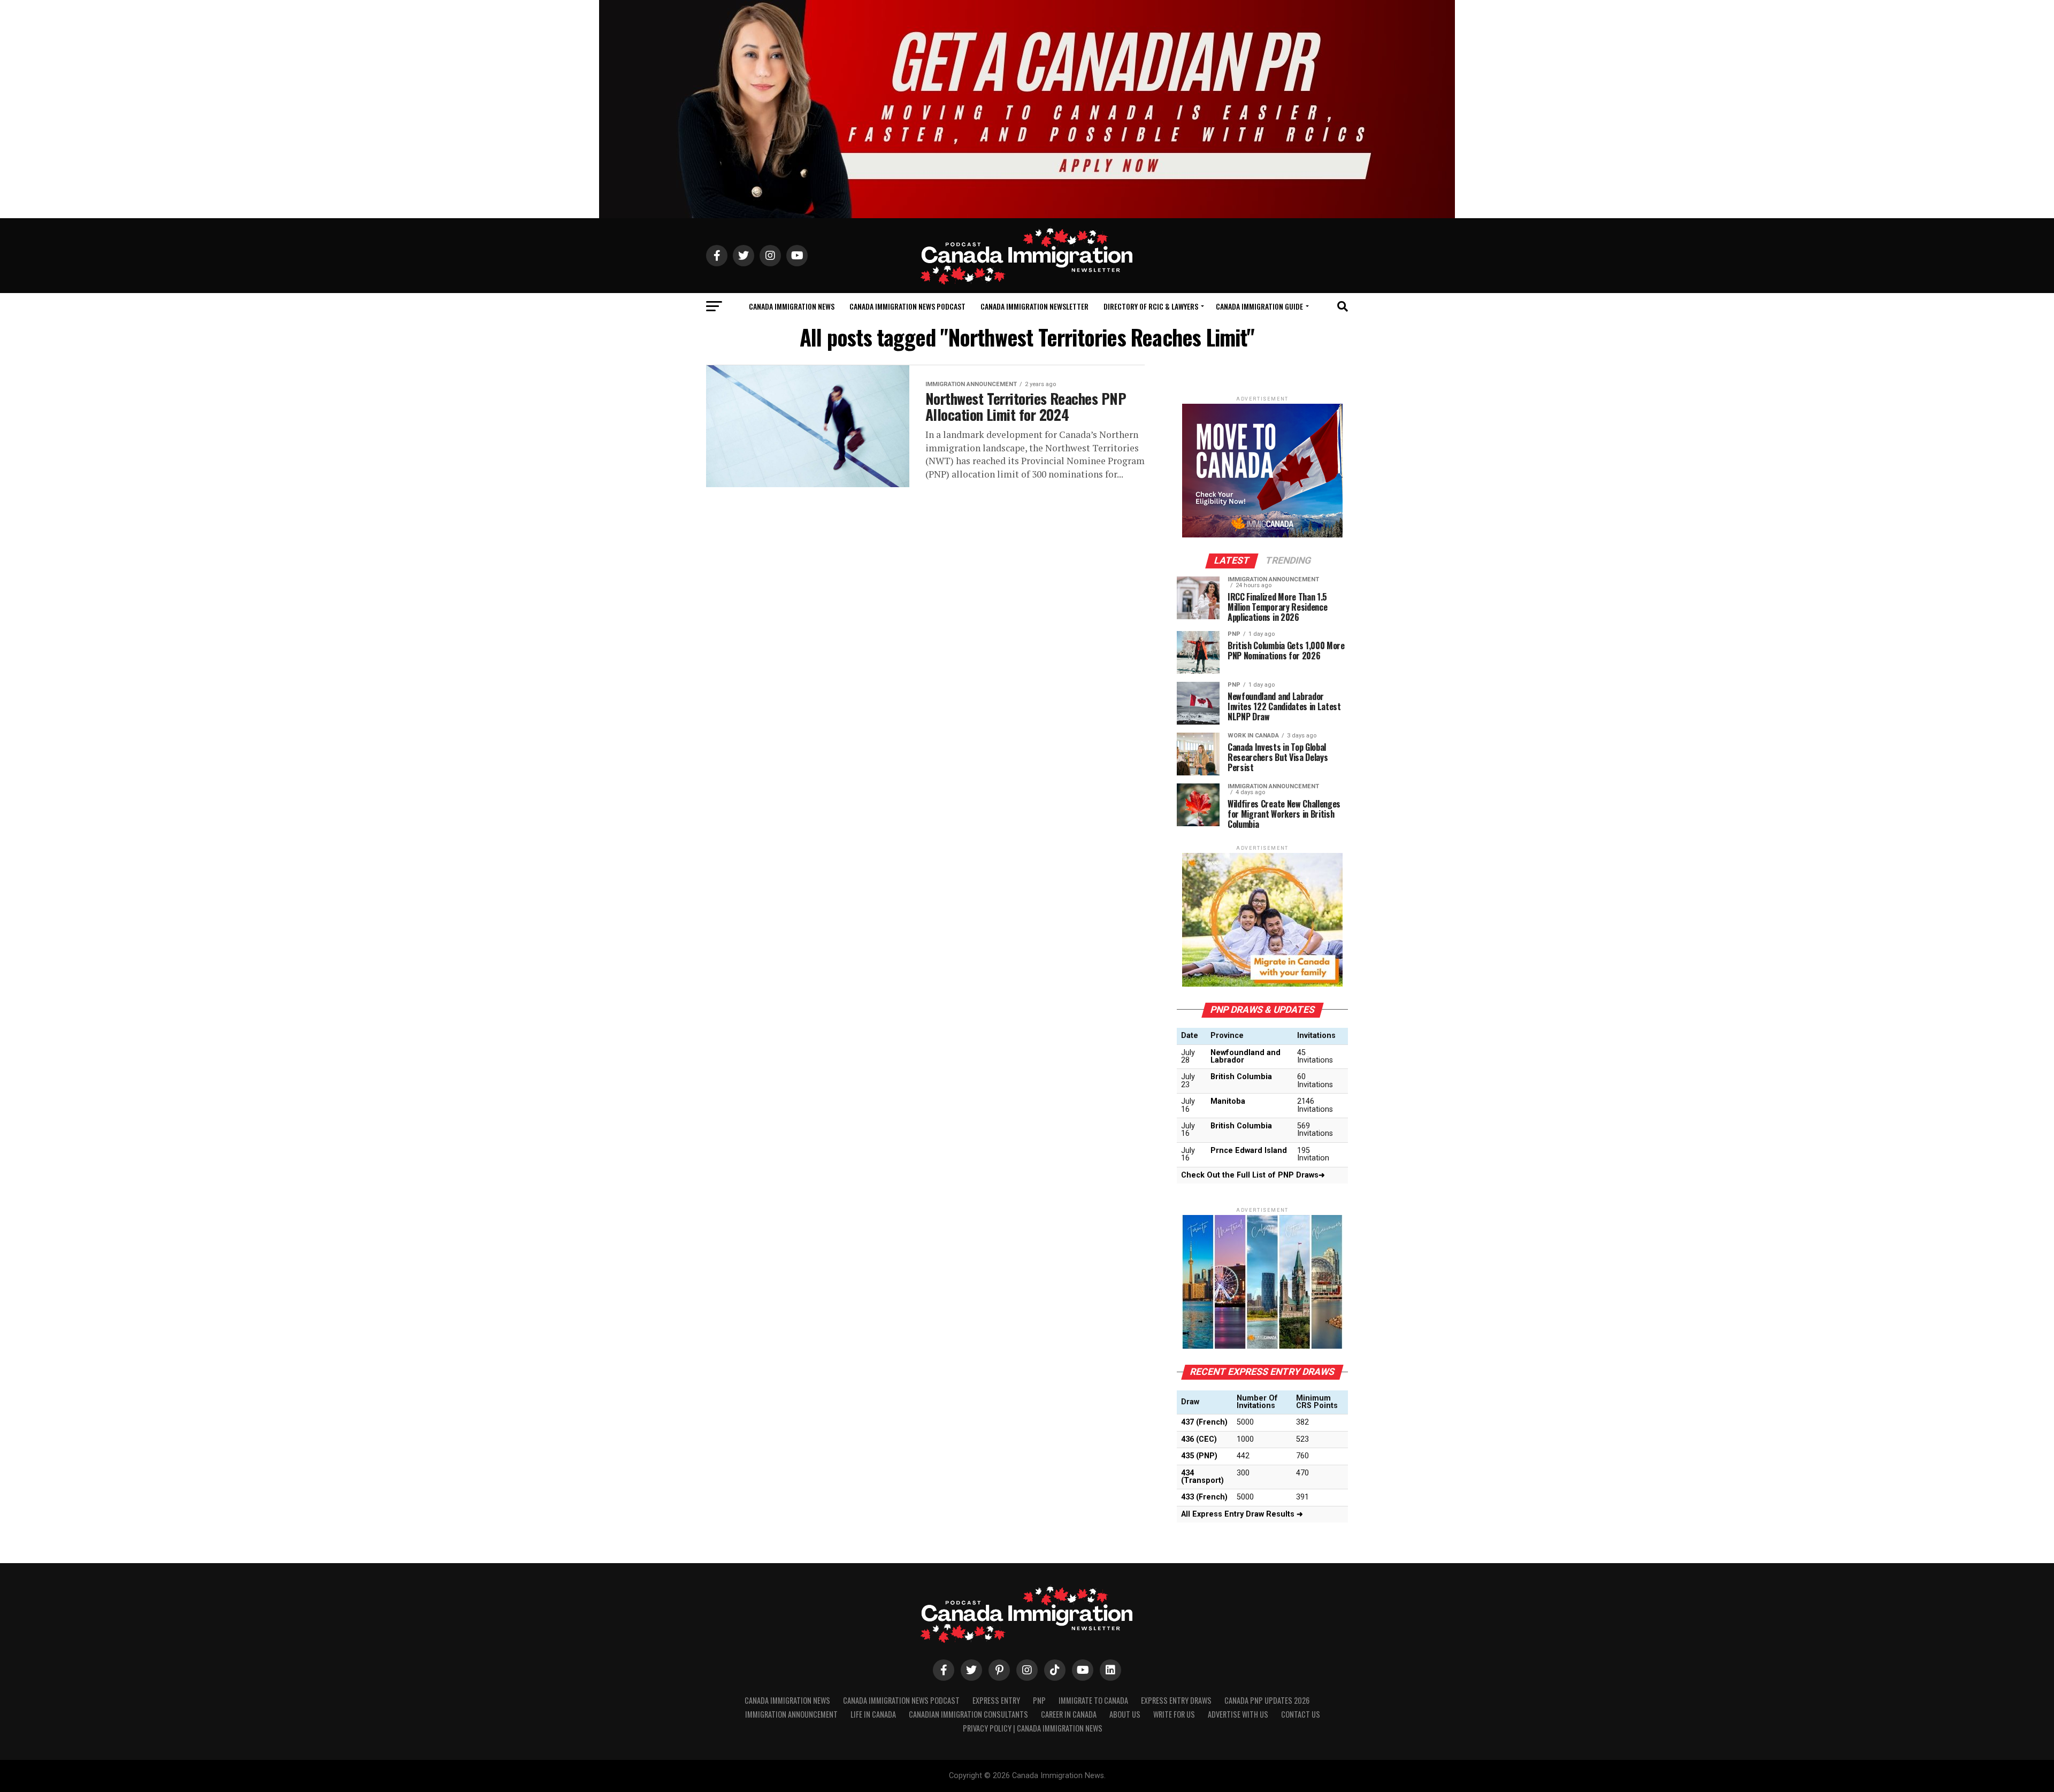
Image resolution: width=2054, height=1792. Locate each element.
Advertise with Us (1238, 1714)
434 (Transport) (1202, 1477)
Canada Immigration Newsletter (1034, 306)
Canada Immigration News (792, 306)
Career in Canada (1069, 1714)
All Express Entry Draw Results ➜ (1242, 1514)
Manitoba (1228, 1101)
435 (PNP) (1199, 1456)
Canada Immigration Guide (1259, 306)
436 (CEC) (1199, 1439)
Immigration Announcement (791, 1714)
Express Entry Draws (1176, 1700)
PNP (1039, 1700)
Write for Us (1174, 1714)
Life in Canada (873, 1714)
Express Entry (996, 1700)
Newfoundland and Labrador (1246, 1056)
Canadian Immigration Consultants (968, 1714)
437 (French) (1204, 1422)
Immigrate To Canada (1093, 1700)
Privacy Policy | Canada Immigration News (1033, 1728)
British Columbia (1241, 1077)
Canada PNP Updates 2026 (1267, 1700)
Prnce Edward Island (1249, 1151)
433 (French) (1204, 1497)
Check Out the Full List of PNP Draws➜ (1253, 1175)
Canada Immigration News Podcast (907, 306)
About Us (1125, 1714)
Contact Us (1301, 1714)
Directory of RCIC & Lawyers (1151, 306)
